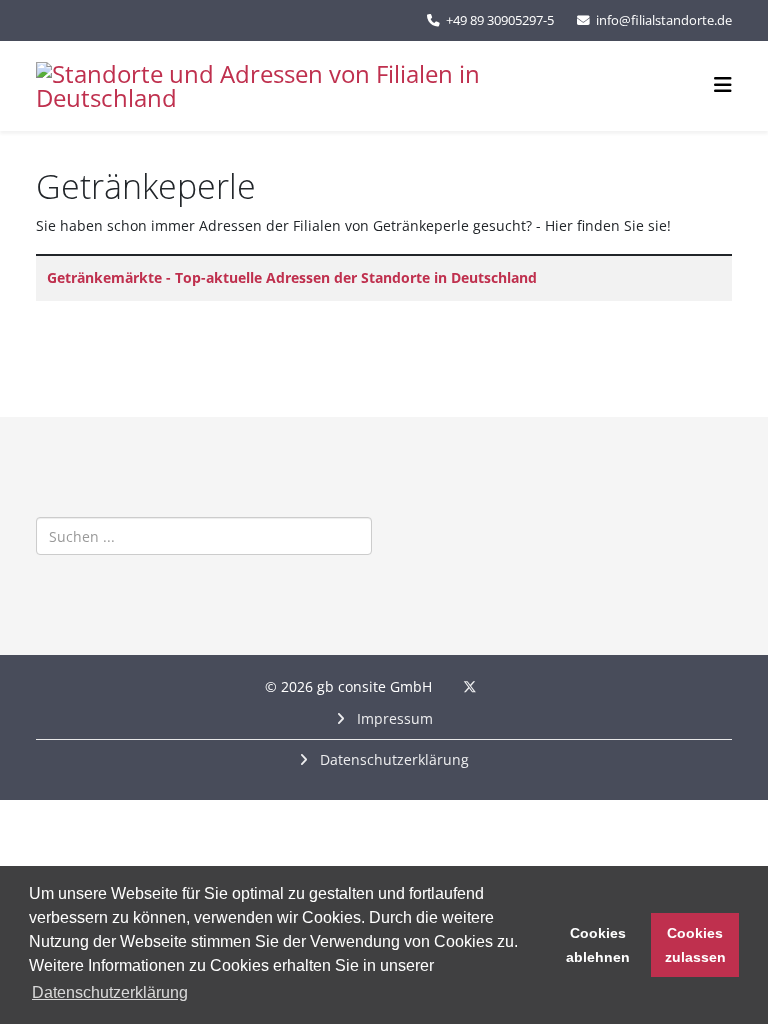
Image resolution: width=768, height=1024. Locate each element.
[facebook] (443, 686)
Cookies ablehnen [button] (598, 945)
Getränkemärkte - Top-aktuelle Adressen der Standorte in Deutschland (292, 277)
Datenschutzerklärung (392, 759)
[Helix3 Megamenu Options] (723, 84)
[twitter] (470, 686)
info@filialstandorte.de (664, 20)
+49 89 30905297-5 (500, 20)
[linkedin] (495, 686)
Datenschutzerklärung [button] (110, 992)
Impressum (393, 718)
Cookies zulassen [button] (695, 945)
